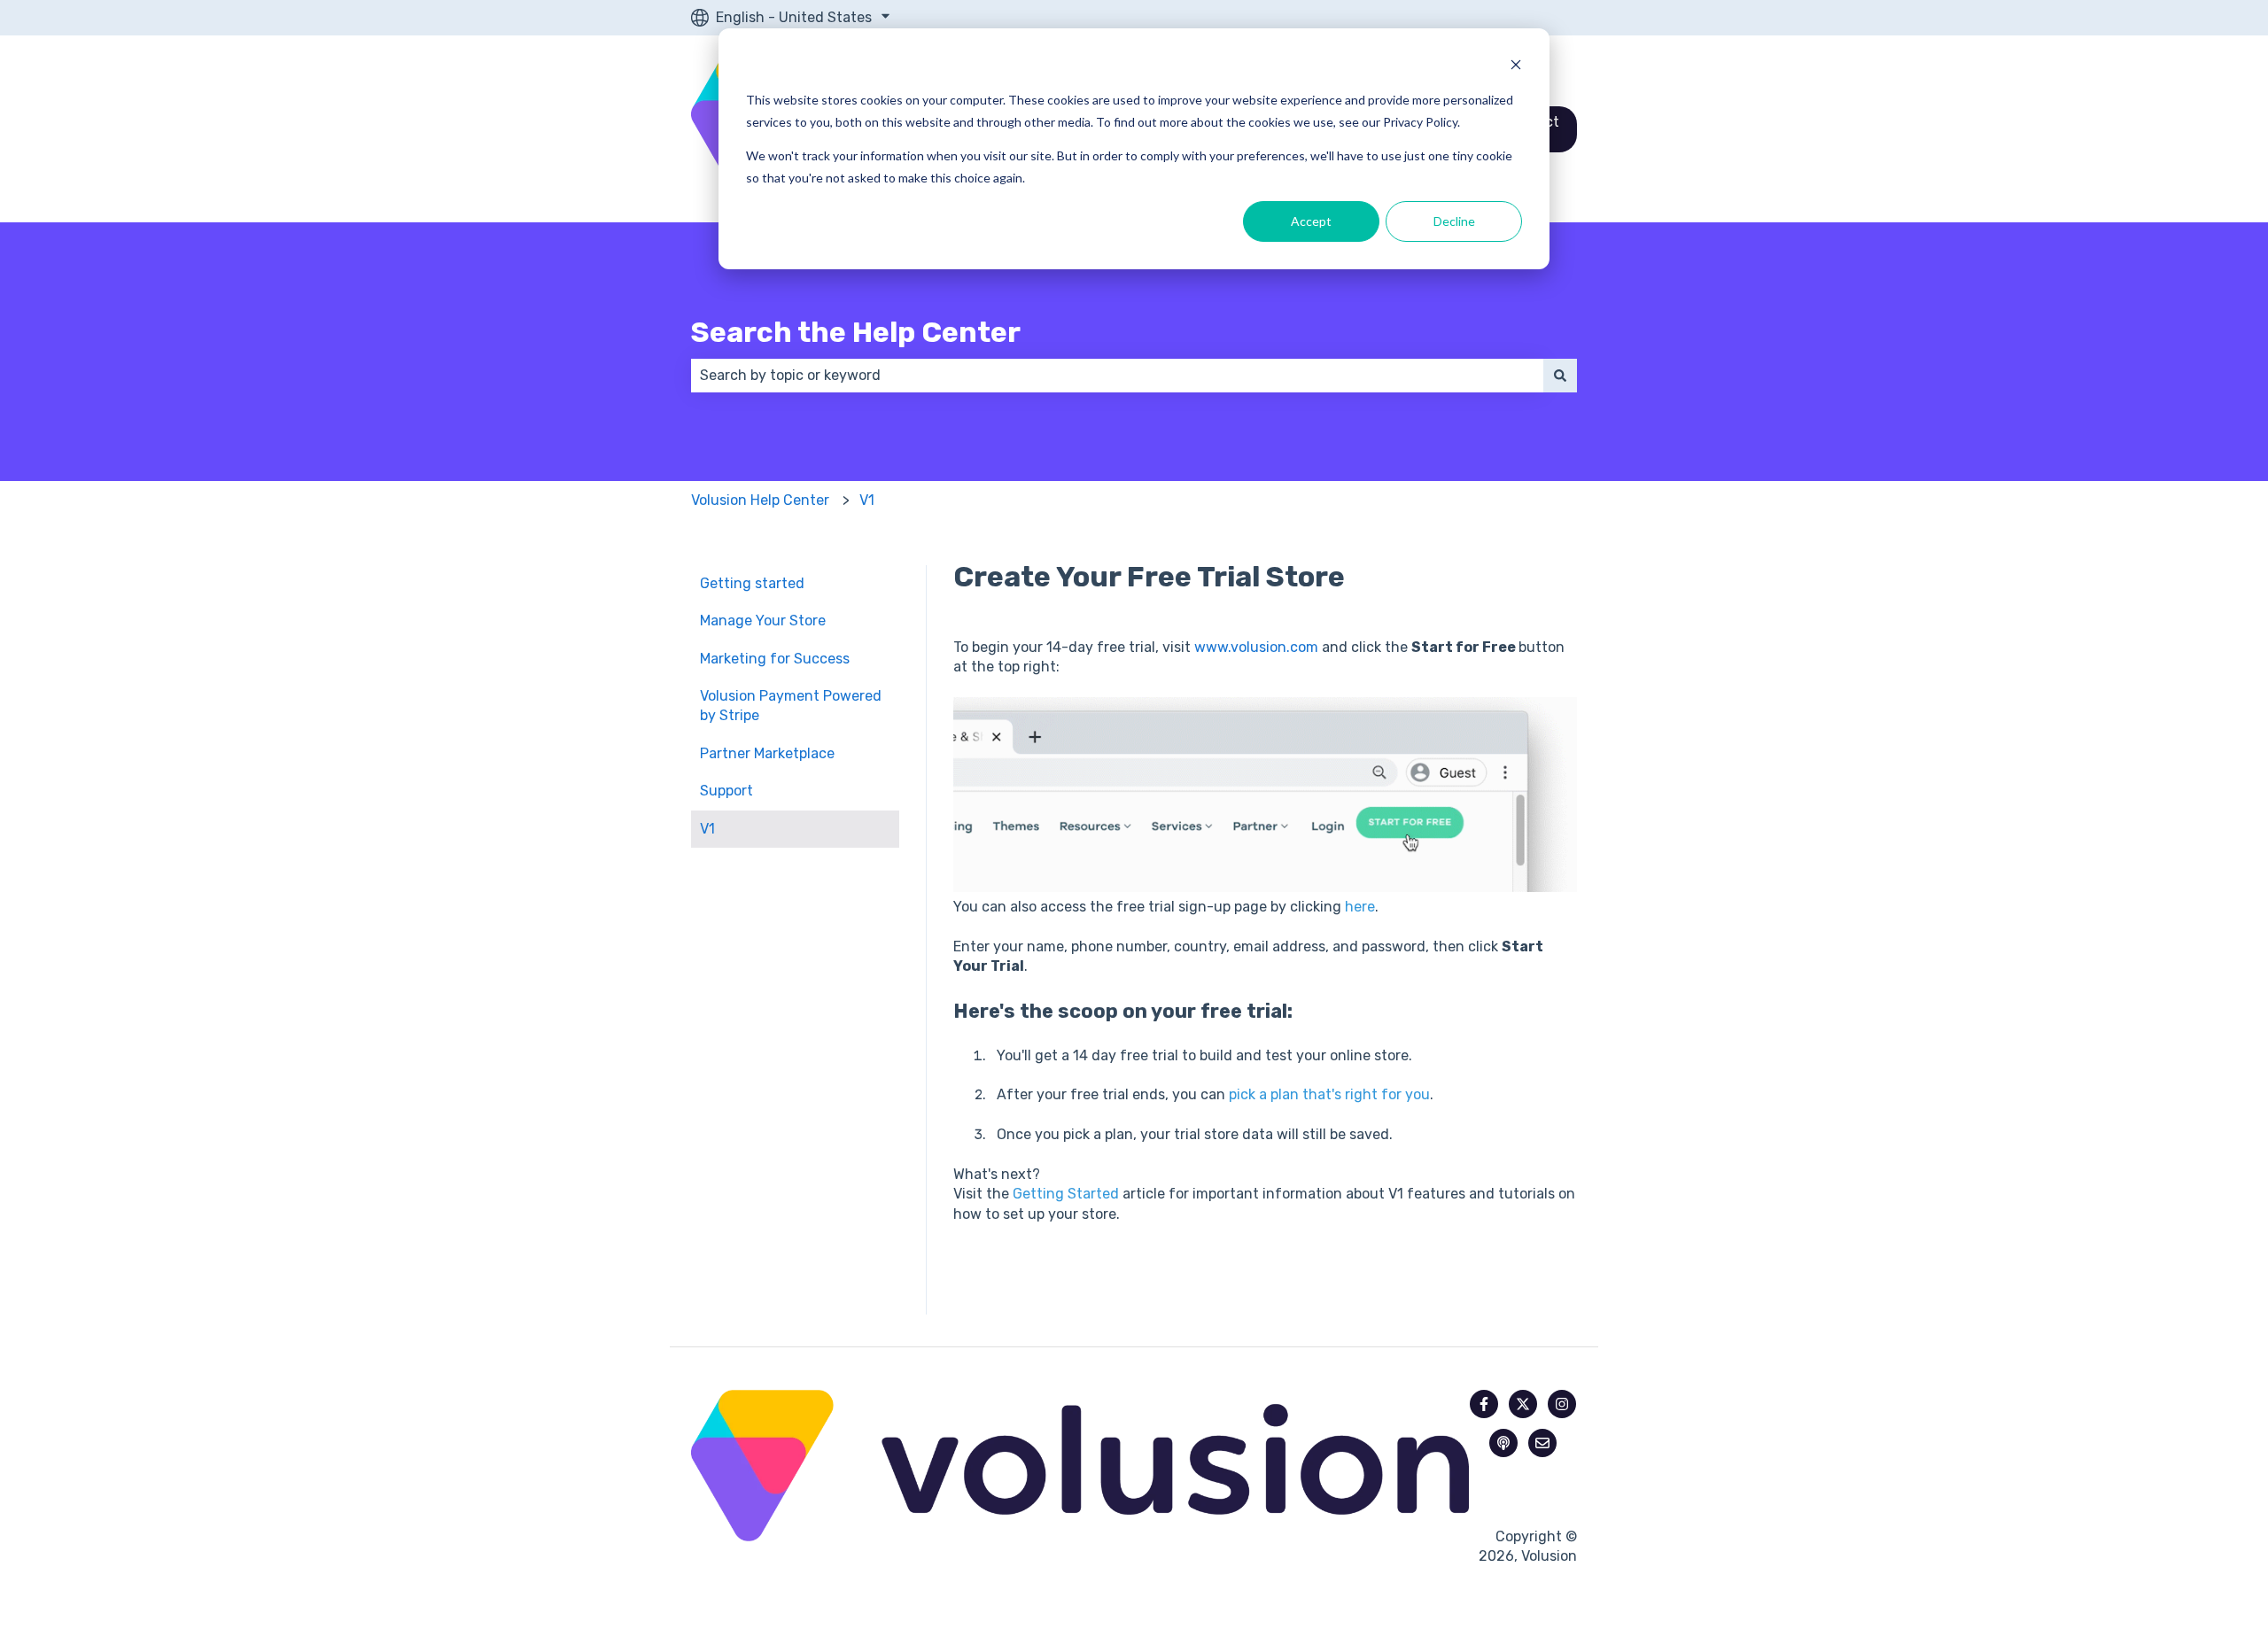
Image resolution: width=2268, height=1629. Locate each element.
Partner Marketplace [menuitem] (767, 753)
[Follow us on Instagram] (1562, 1404)
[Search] (1560, 376)
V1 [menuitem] (707, 829)
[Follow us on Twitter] (1523, 1404)
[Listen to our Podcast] (1503, 1443)
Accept (1311, 221)
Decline (1454, 221)
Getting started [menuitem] (752, 583)
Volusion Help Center (760, 500)
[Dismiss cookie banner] (1516, 67)
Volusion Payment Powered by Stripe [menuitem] (791, 706)
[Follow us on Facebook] (1484, 1404)
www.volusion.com (1256, 647)
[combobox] (1117, 376)
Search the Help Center (856, 332)
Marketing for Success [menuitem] (775, 659)
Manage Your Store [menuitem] (763, 621)
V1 (867, 500)
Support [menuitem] (726, 791)
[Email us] (1542, 1443)
